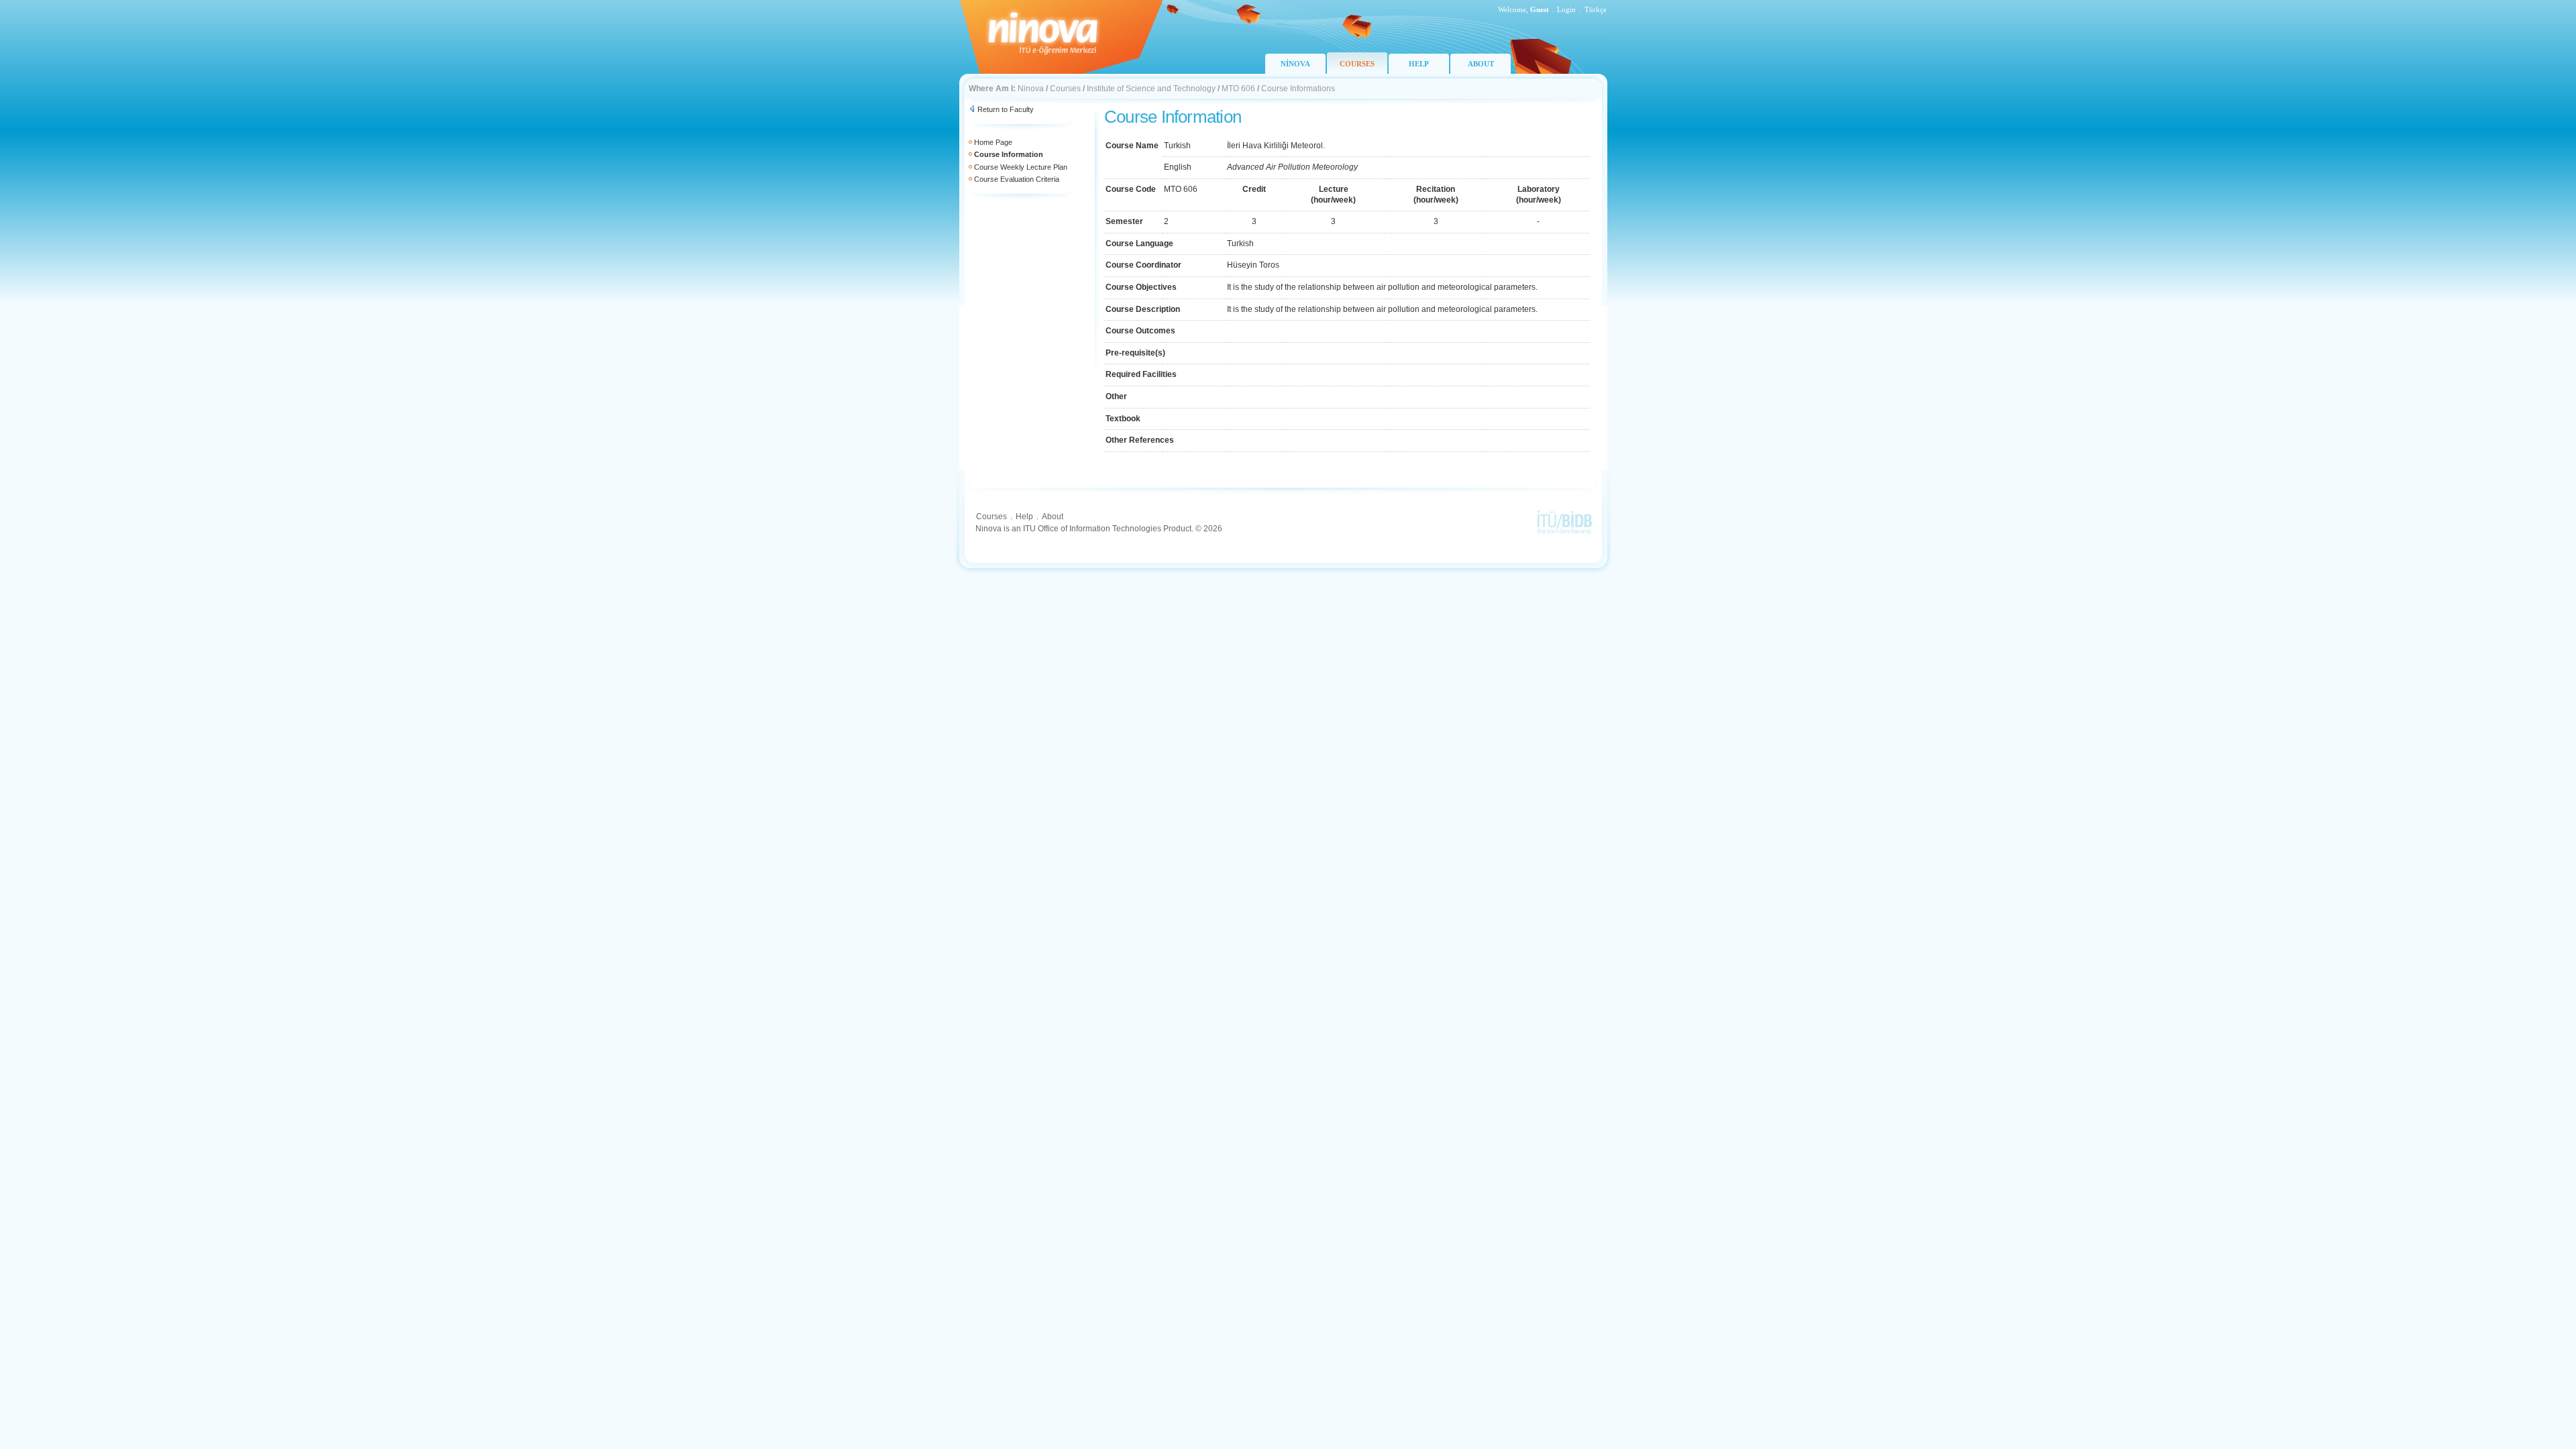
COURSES (1357, 64)
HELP (1419, 64)
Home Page (993, 142)
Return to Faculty (1006, 109)
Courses (1065, 89)
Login (1566, 9)
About (1053, 517)
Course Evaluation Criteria (1017, 179)
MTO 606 (1238, 89)
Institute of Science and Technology (1151, 89)
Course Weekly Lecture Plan (1021, 167)
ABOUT (1481, 64)
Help (1024, 517)
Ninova (1031, 89)
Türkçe (1596, 9)
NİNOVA (1295, 64)
